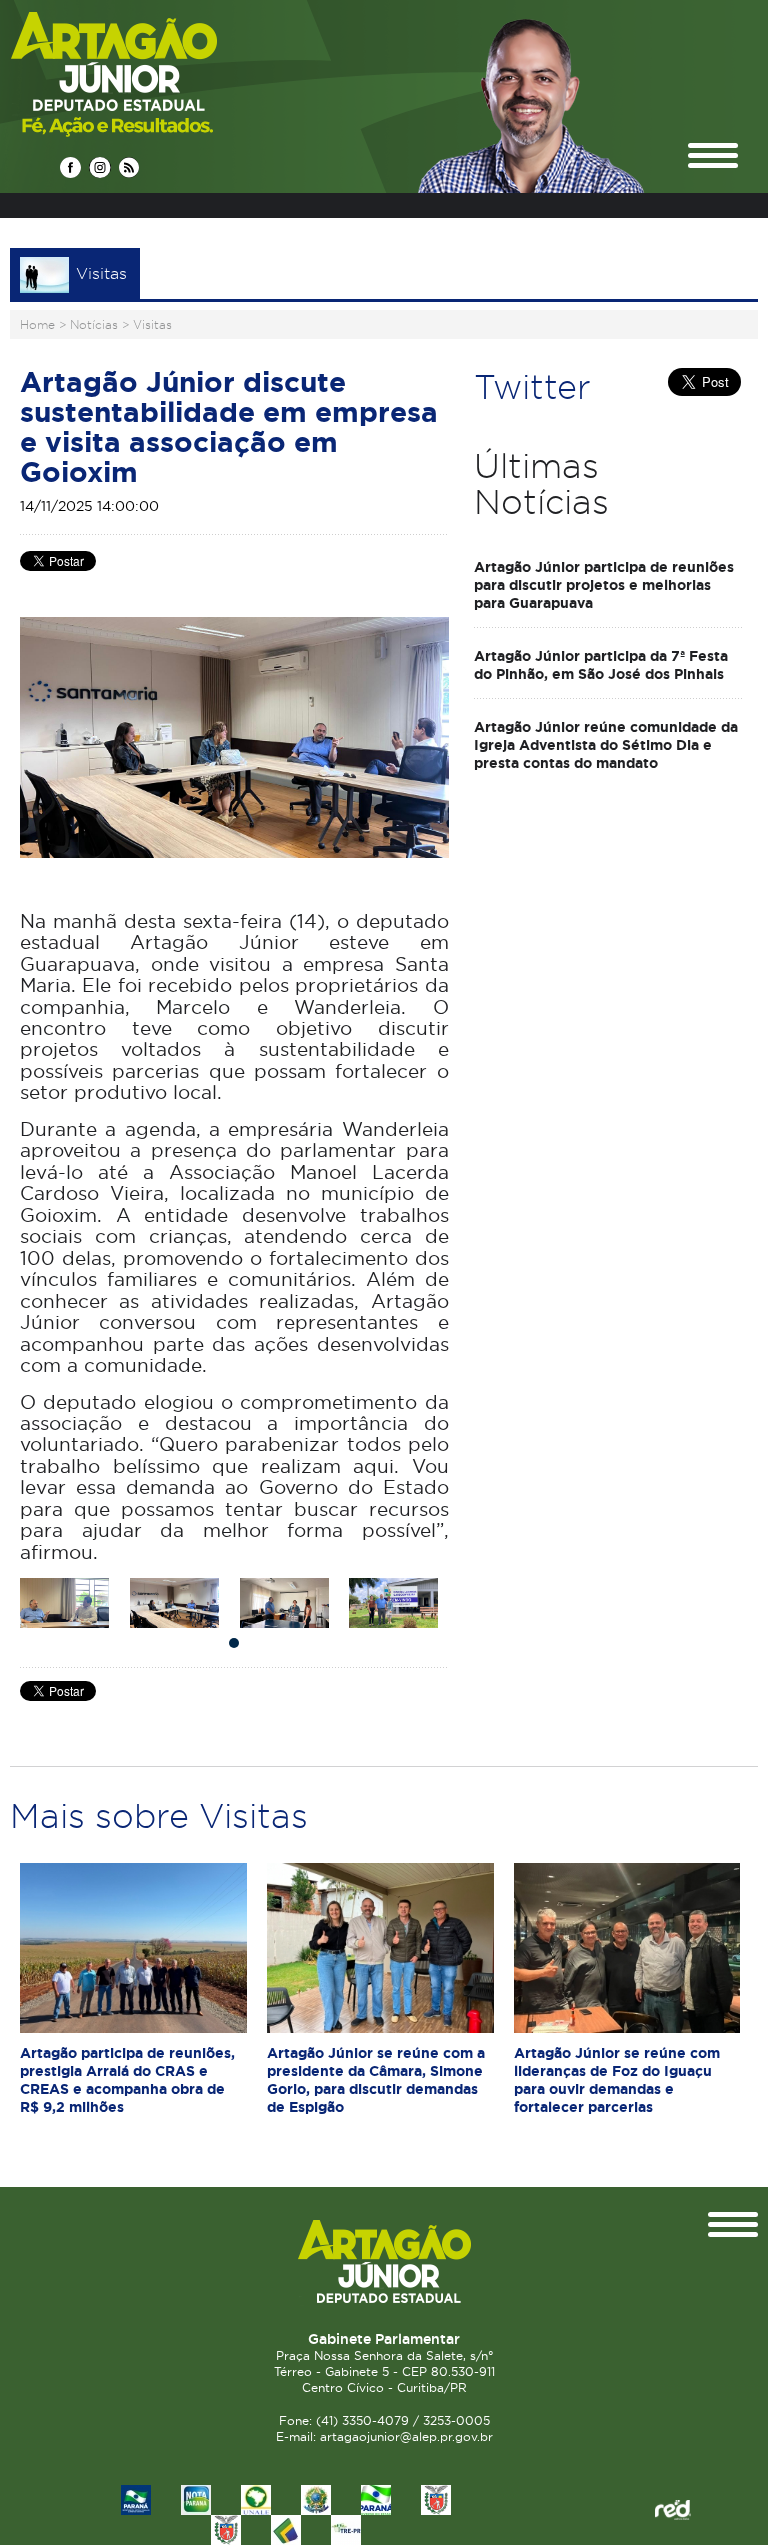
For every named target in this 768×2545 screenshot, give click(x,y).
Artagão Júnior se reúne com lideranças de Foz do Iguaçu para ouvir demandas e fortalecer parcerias (617, 2080)
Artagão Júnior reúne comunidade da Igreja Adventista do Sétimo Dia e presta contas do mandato (606, 745)
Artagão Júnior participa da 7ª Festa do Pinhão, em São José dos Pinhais (601, 665)
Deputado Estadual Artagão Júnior (161, 73)
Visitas (152, 324)
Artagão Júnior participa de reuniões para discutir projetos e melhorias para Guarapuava (604, 585)
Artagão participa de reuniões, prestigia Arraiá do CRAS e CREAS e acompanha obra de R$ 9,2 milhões (127, 2080)
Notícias (94, 324)
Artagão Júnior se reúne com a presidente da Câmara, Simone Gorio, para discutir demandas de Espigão (376, 2080)
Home (37, 324)
